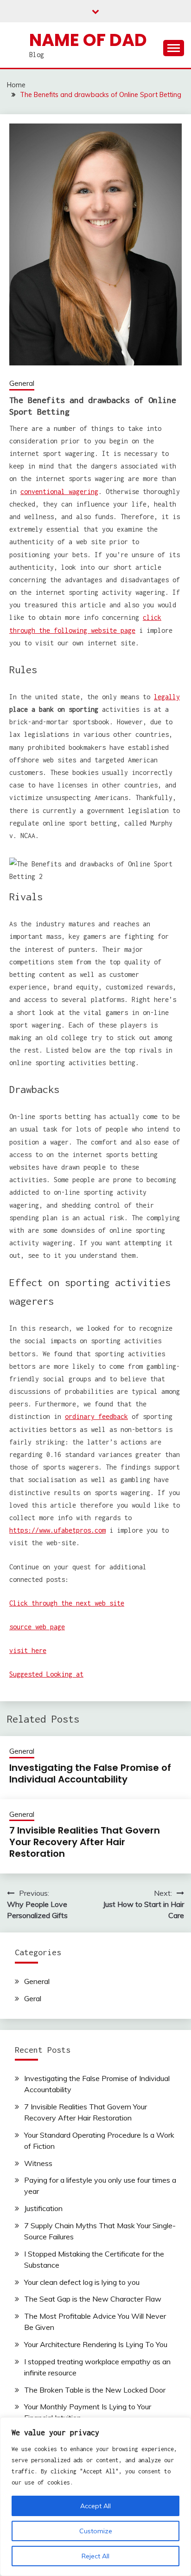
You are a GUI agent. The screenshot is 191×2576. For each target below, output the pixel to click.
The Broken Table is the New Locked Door (95, 2390)
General (22, 383)
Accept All (95, 2506)
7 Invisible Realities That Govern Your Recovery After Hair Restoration (85, 1842)
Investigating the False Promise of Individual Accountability (90, 1773)
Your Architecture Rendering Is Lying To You (96, 2344)
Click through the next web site (67, 1603)
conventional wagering (59, 491)
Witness (38, 2163)
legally (167, 697)
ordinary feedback (96, 1416)
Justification (43, 2208)
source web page (37, 1627)
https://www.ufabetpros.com (57, 1530)
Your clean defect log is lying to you (82, 2282)
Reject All (95, 2556)
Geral (33, 1998)
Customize (96, 2531)
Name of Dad (88, 40)
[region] (95, 2497)
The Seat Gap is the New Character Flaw (93, 2299)
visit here (28, 1650)
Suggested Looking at (46, 1674)
